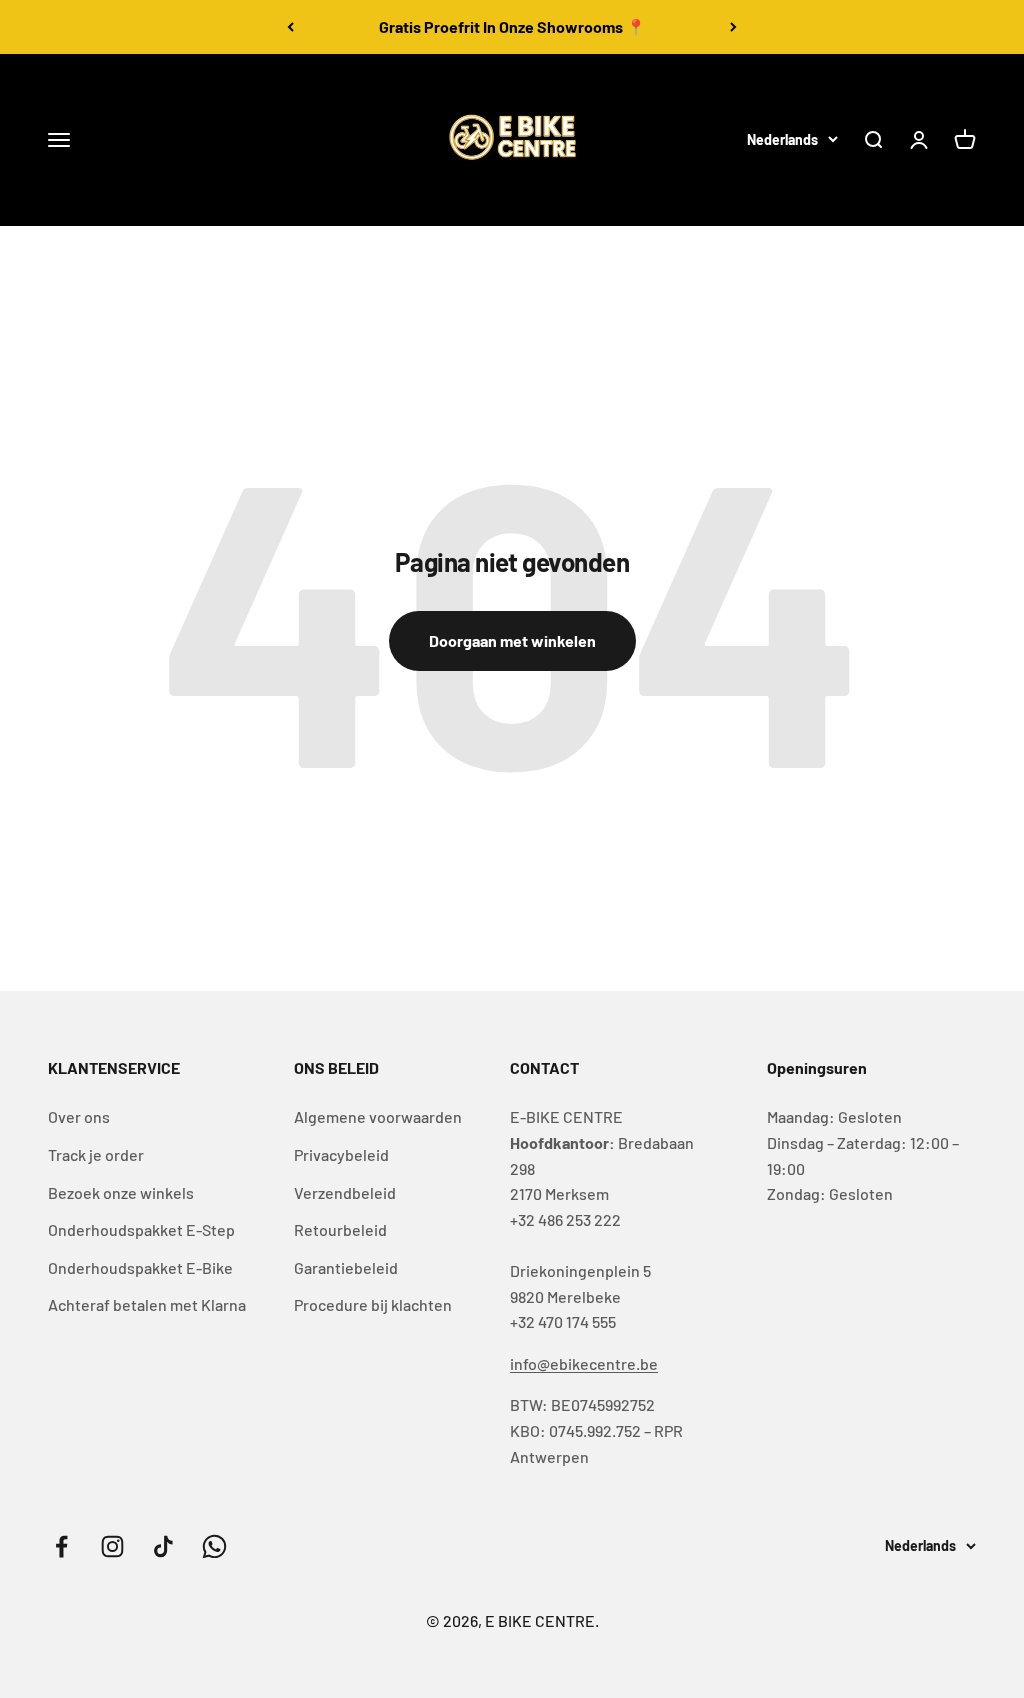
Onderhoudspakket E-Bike (140, 1267)
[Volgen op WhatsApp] (214, 1546)
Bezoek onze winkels (121, 1192)
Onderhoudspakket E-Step (141, 1229)
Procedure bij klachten (373, 1304)
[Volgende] (733, 27)
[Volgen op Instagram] (112, 1546)
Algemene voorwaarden (378, 1116)
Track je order (96, 1154)
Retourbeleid (340, 1229)
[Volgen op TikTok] (163, 1546)
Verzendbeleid (345, 1192)
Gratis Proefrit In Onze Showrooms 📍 (512, 26)
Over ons (79, 1116)
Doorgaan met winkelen (512, 640)
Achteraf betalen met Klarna (147, 1304)
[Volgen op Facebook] (61, 1546)
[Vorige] (290, 27)
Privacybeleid (341, 1154)
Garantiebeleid (346, 1267)
